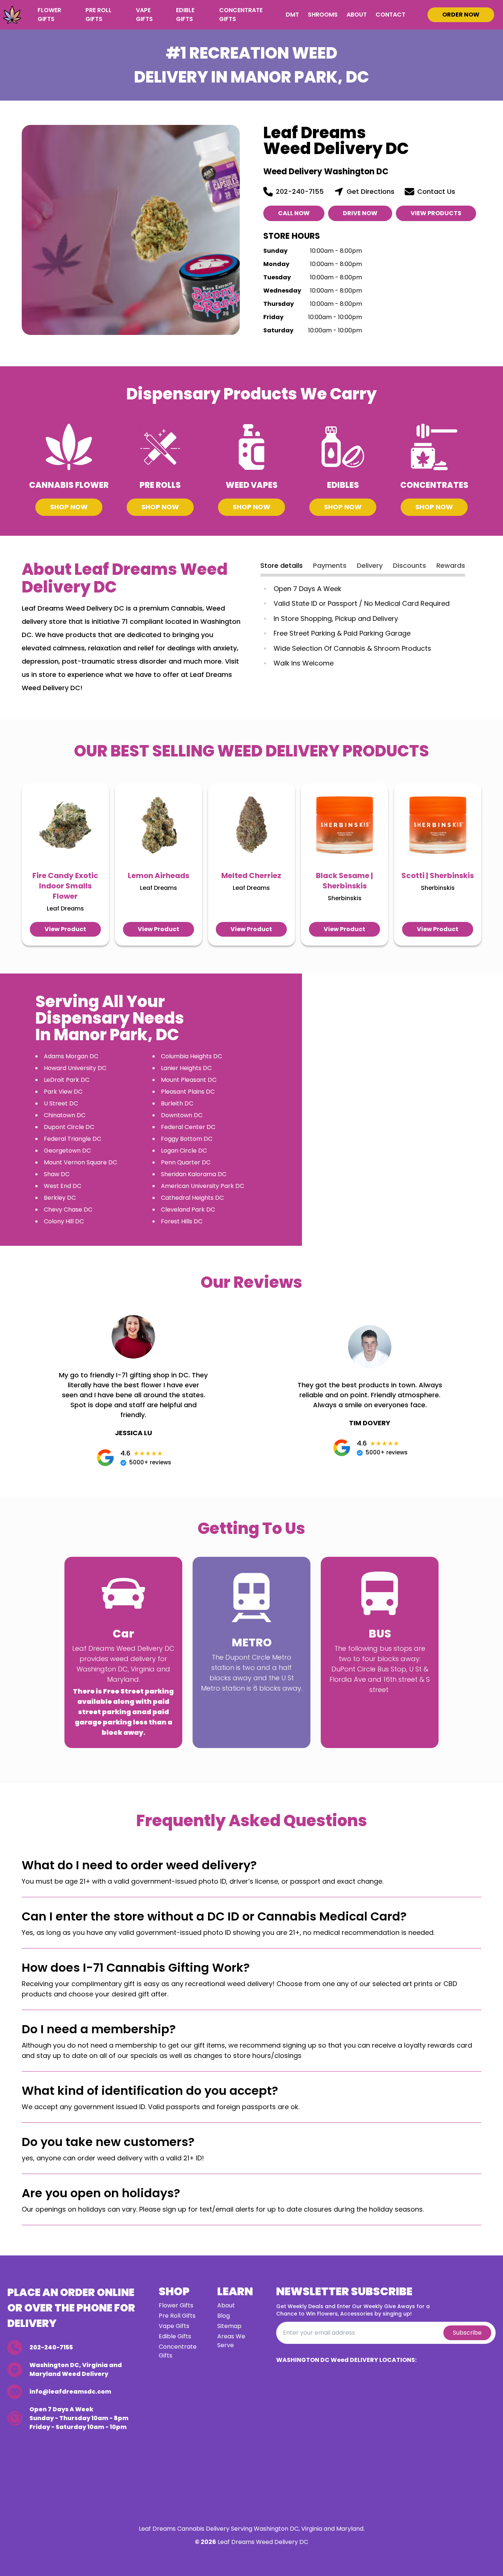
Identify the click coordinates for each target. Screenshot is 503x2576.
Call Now (294, 213)
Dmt (292, 15)
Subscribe (467, 2333)
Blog (224, 2316)
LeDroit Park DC (67, 1080)
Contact (391, 15)
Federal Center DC (188, 1127)
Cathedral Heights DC (192, 1198)
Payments (330, 565)
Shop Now (69, 507)
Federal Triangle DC (73, 1139)
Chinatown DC (65, 1115)
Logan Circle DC (184, 1151)
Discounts (409, 565)
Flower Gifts (49, 15)
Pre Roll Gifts (99, 15)
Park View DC (63, 1092)
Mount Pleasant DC (189, 1080)
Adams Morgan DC (71, 1056)
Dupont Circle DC (69, 1127)
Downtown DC (182, 1115)
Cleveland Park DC (188, 1210)
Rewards (451, 565)
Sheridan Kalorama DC (194, 1174)
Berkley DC (60, 1198)
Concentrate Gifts (241, 15)
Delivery (370, 565)
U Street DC (61, 1103)
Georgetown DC (67, 1151)
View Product (65, 929)
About (357, 15)
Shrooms (323, 15)
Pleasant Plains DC (188, 1092)
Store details (282, 565)
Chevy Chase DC (68, 1210)
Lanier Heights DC (186, 1068)
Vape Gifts (144, 15)
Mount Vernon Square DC (80, 1162)
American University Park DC (203, 1186)
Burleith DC (177, 1103)
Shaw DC (57, 1174)
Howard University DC (75, 1068)
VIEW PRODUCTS (436, 213)
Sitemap (229, 2326)
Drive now (360, 213)
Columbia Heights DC (191, 1056)
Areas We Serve (231, 2341)
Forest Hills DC (182, 1221)
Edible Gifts (185, 15)
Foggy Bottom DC (187, 1139)
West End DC (63, 1186)
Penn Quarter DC (186, 1162)
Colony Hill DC (64, 1221)
